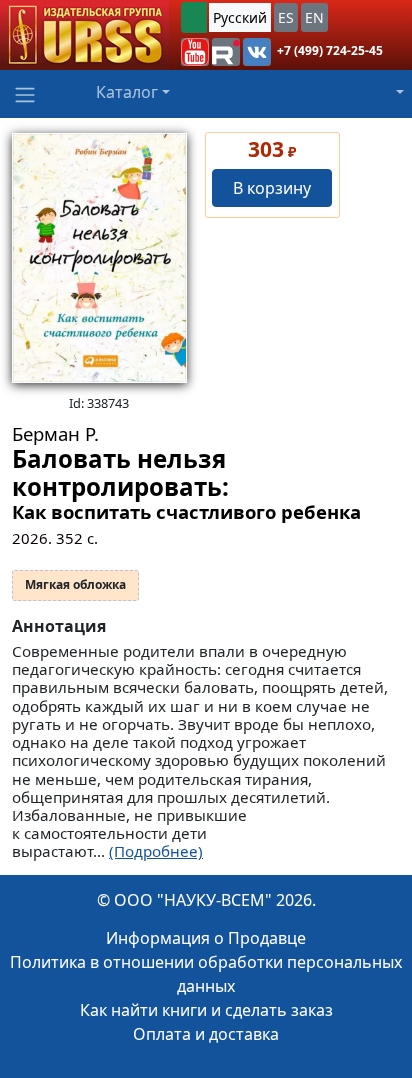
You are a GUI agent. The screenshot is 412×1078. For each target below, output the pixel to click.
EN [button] (314, 17)
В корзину (272, 188)
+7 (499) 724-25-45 (330, 50)
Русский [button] (240, 17)
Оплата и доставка (206, 1034)
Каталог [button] (127, 92)
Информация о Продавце (206, 938)
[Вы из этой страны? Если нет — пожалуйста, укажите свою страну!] (194, 17)
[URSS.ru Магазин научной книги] (84, 35)
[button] (195, 52)
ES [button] (286, 17)
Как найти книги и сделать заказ (206, 1010)
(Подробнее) (156, 851)
